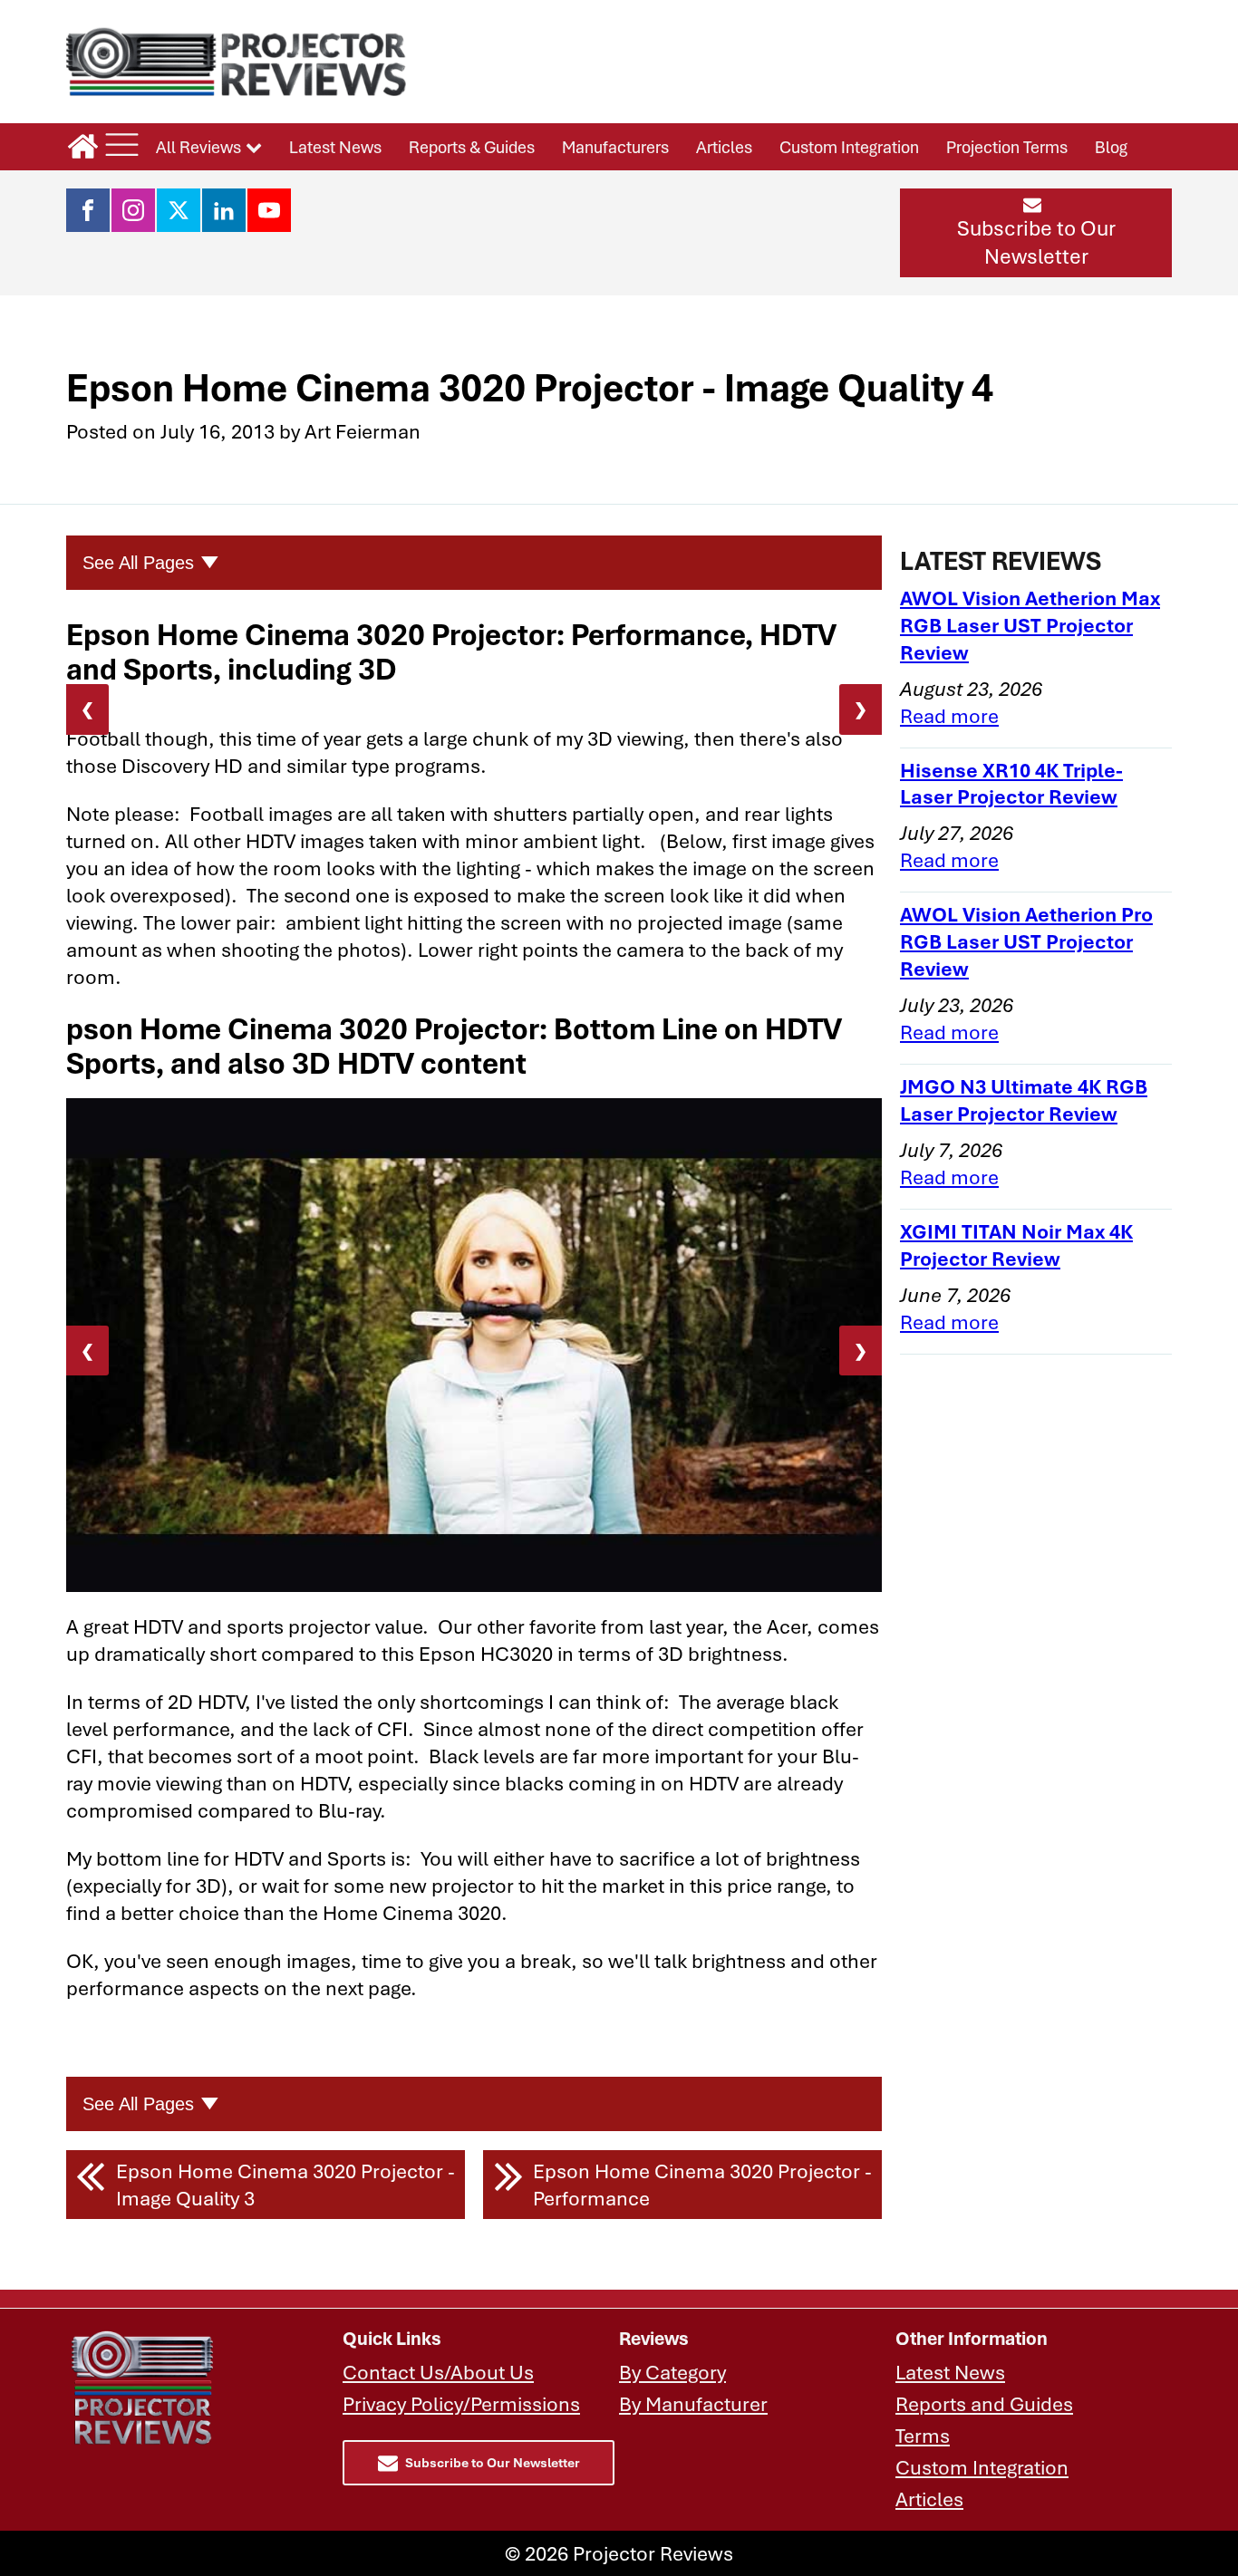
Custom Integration (849, 147)
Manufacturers (615, 147)
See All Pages (138, 563)
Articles (724, 147)
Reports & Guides (472, 147)
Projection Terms (1007, 147)
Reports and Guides (984, 2403)
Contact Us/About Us (438, 2372)
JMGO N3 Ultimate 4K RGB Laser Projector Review (1024, 1100)
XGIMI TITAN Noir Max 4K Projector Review (1016, 1245)
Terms (923, 2435)
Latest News (335, 147)
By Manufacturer (693, 2403)
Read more (949, 715)
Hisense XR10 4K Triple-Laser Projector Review (1011, 783)
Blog (1111, 147)
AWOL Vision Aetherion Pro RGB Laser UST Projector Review (1026, 941)
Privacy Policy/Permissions (461, 2403)
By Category (672, 2372)
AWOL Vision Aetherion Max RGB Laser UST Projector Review (1030, 625)
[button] (1036, 233)
